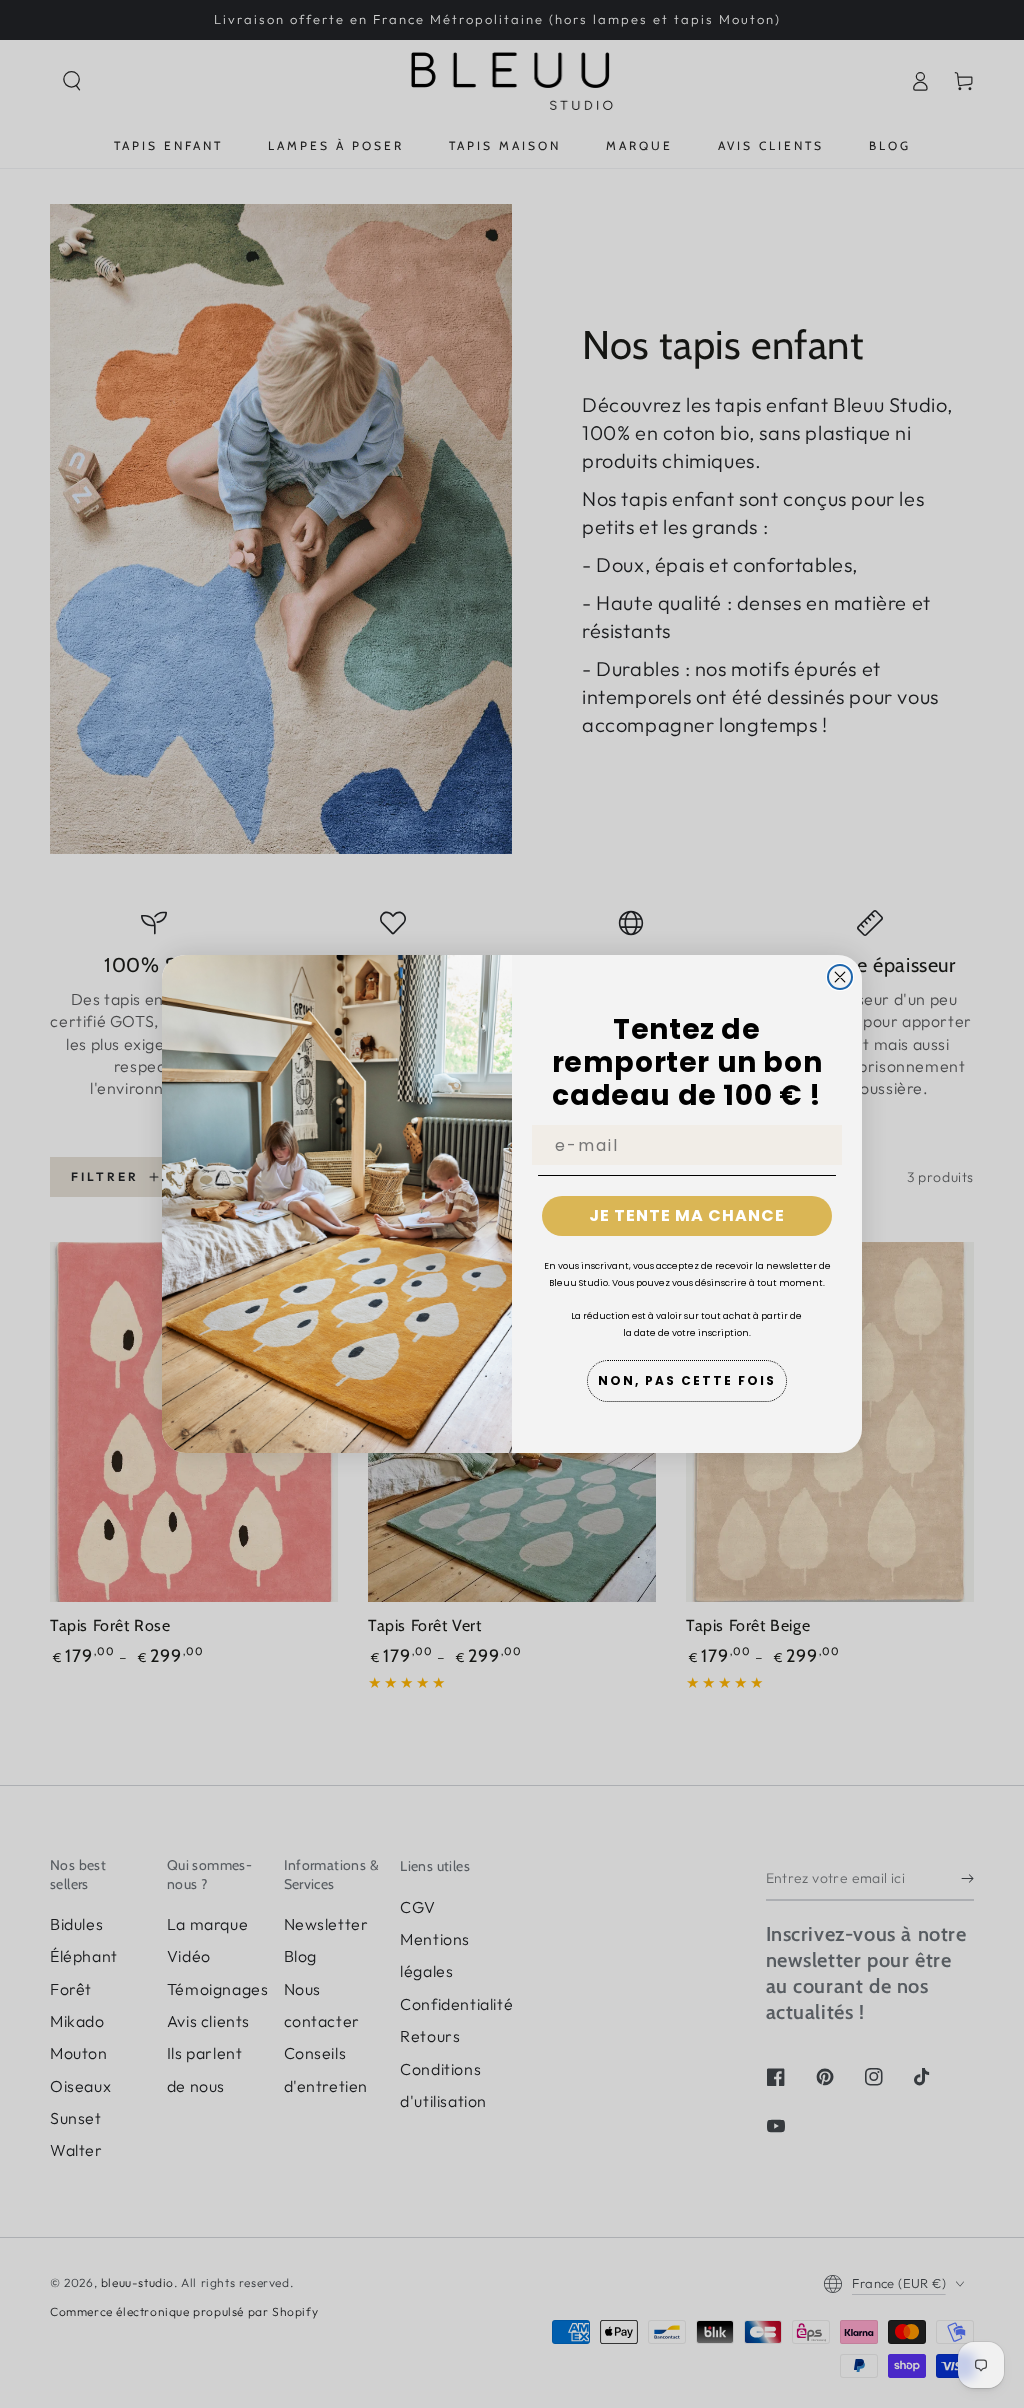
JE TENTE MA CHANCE (687, 1215)
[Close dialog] (840, 977)
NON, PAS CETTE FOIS (687, 1380)
